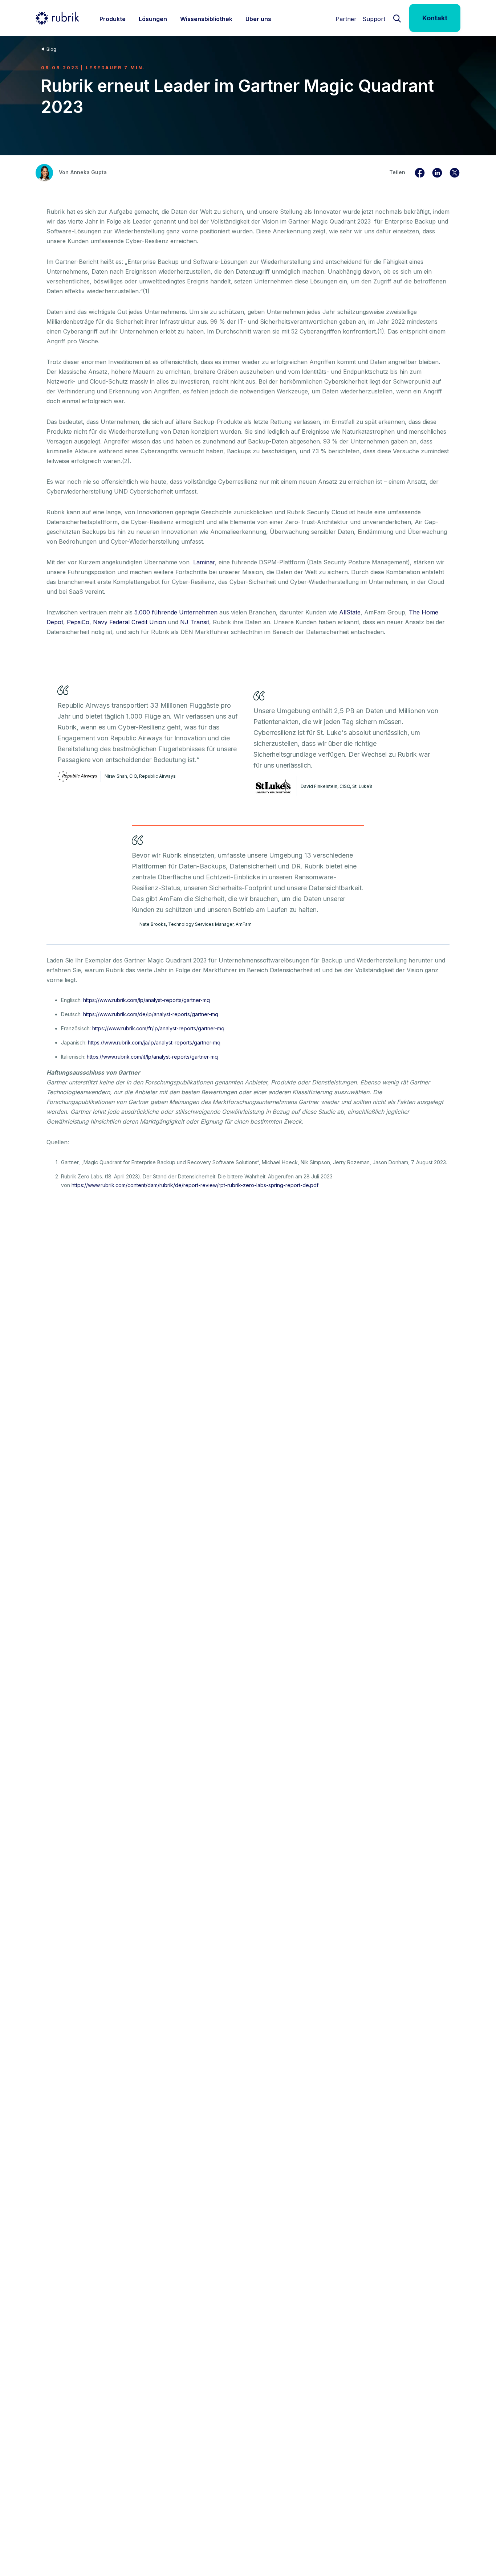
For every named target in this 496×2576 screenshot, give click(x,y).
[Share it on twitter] (455, 172)
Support (374, 19)
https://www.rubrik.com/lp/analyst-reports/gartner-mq (147, 1000)
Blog (51, 49)
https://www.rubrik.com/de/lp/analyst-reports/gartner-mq (151, 1014)
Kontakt (435, 18)
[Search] (397, 18)
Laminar (204, 562)
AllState (350, 612)
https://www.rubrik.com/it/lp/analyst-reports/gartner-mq (152, 1057)
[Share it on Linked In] (437, 172)
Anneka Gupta (89, 172)
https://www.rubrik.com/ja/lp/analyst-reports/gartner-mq (154, 1042)
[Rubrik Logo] (57, 18)
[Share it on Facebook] (420, 172)
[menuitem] (113, 18)
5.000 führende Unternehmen (176, 612)
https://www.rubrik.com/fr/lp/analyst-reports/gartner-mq (158, 1028)
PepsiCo (78, 622)
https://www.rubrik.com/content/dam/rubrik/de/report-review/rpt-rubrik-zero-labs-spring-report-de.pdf (195, 1185)
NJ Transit (195, 622)
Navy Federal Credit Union (129, 622)
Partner (346, 19)
